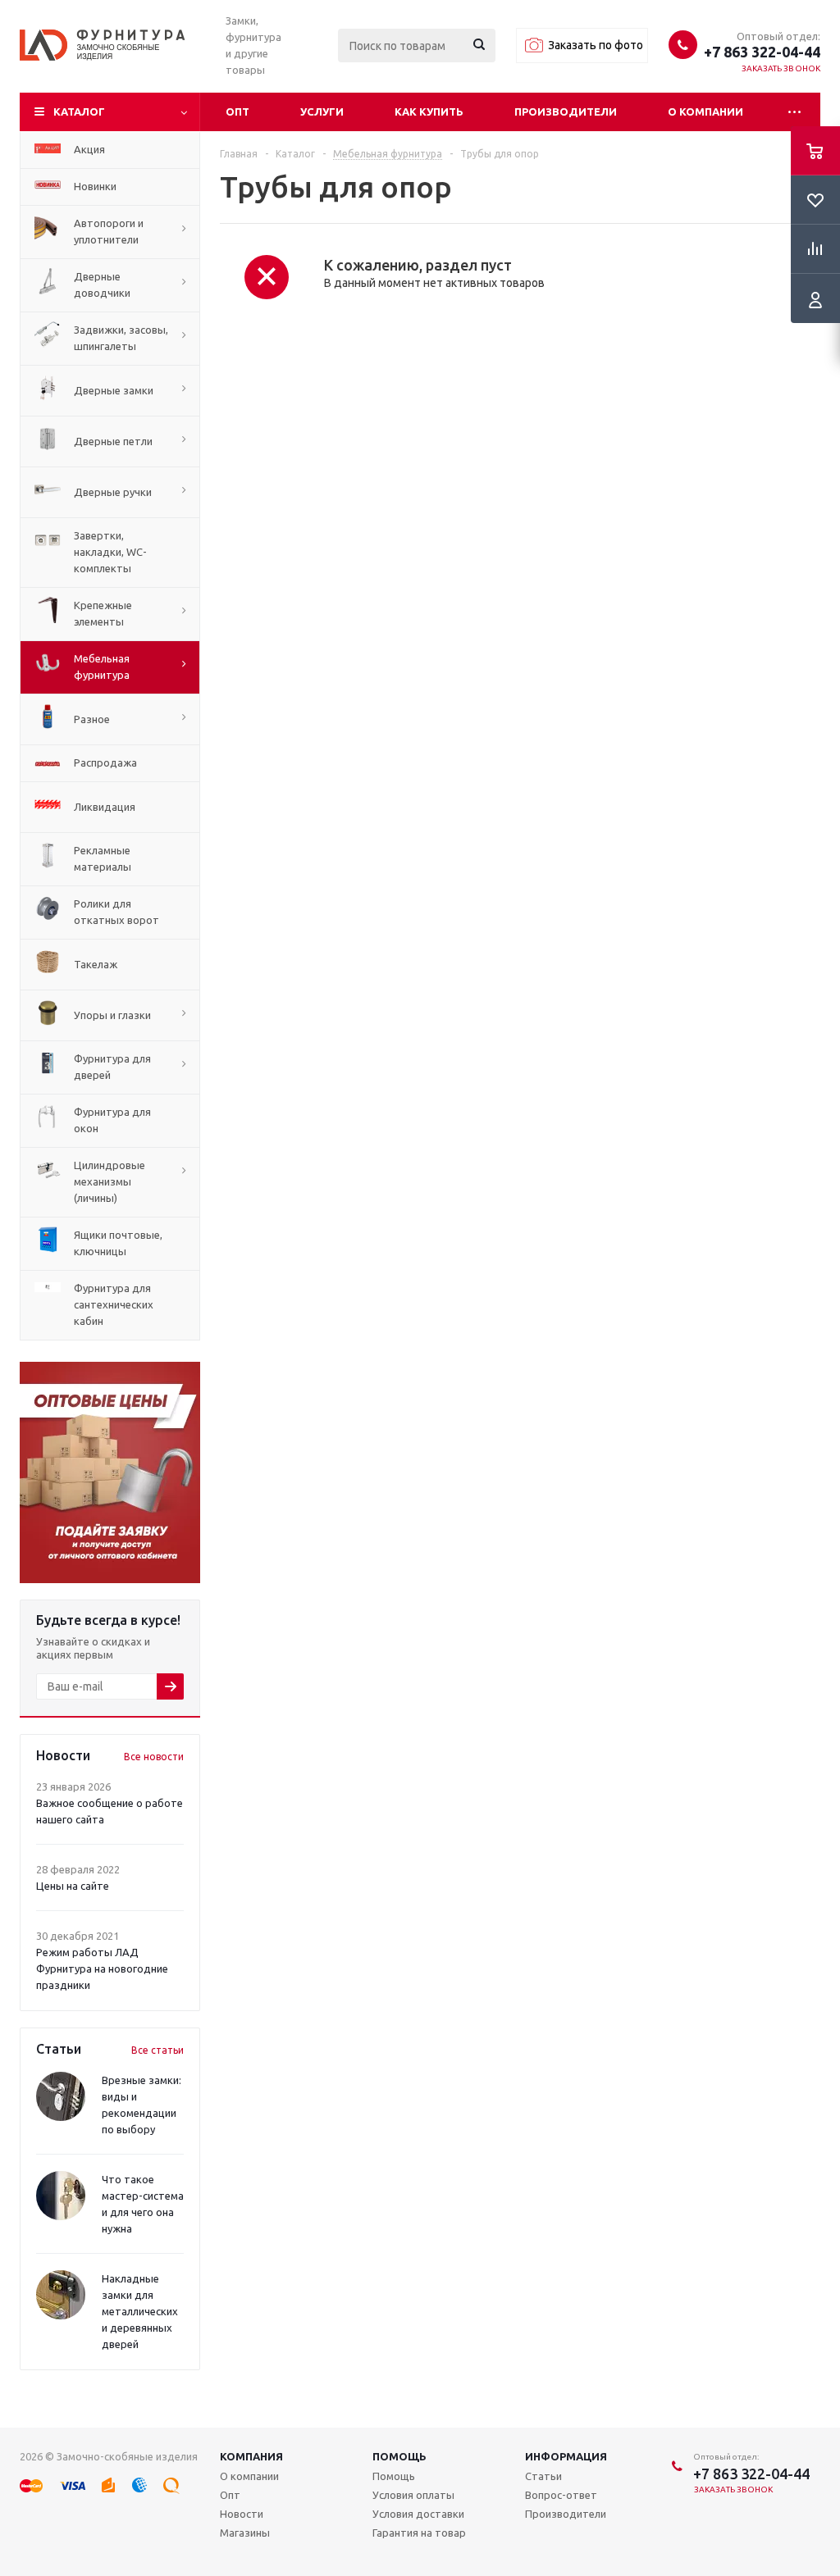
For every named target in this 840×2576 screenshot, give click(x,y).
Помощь (399, 2456)
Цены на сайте (73, 1886)
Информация (566, 2456)
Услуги (322, 112)
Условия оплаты (413, 2495)
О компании (705, 112)
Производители (566, 112)
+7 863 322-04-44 (762, 52)
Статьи (543, 2476)
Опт (237, 112)
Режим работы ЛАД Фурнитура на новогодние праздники (102, 1968)
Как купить (429, 112)
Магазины (245, 2533)
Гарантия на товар (419, 2533)
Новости (242, 2514)
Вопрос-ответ (561, 2495)
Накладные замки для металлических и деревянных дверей (140, 2311)
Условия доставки (418, 2514)
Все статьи (157, 2050)
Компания (251, 2456)
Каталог (79, 112)
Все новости (154, 1757)
